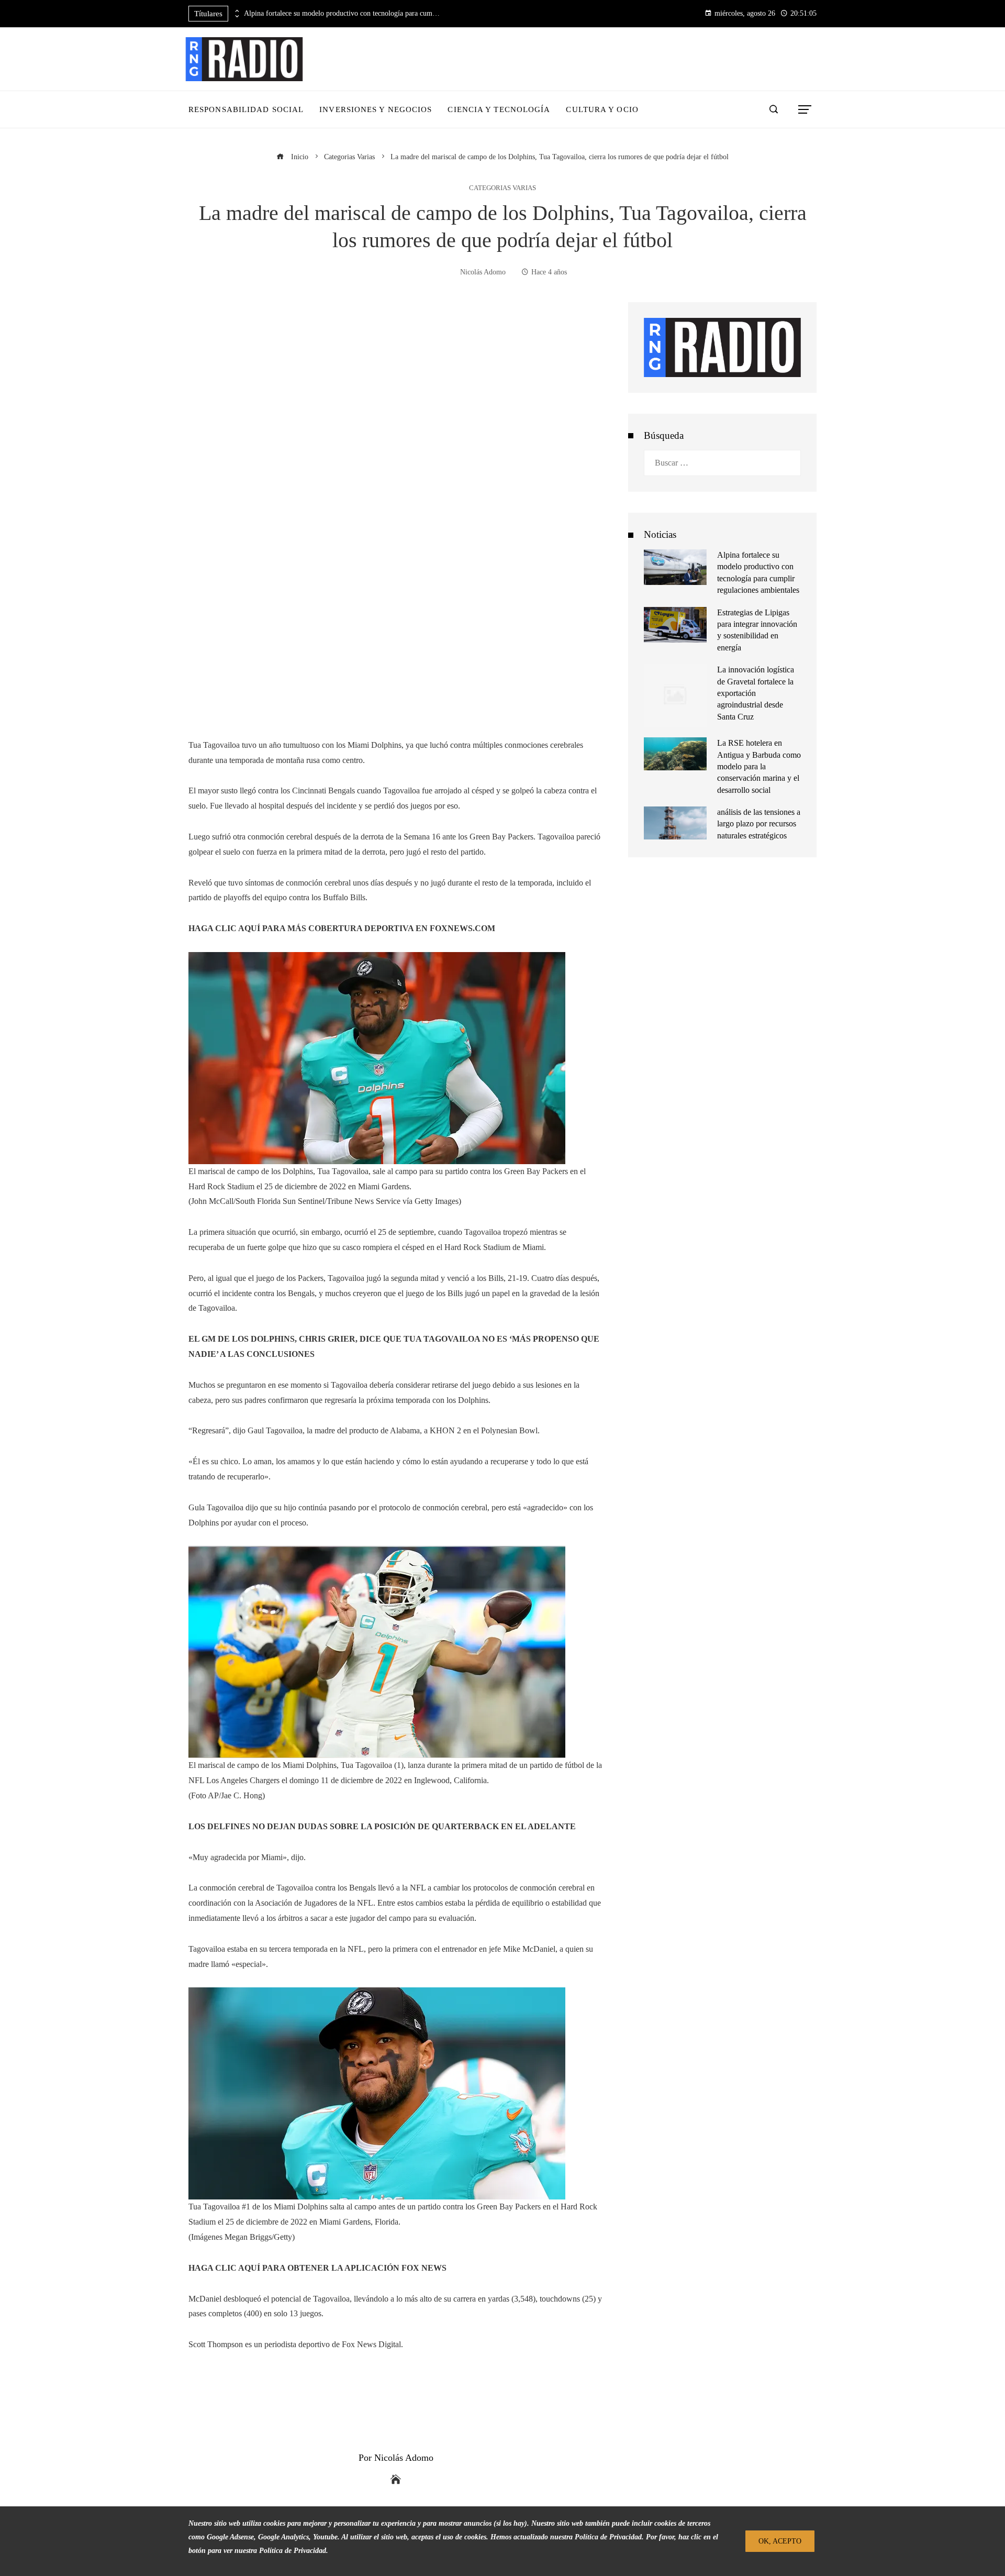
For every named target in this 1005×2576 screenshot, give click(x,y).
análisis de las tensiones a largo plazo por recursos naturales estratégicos (759, 824)
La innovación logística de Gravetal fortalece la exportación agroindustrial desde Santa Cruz (756, 693)
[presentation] (236, 11)
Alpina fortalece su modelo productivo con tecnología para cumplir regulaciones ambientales (343, 13)
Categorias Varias (502, 188)
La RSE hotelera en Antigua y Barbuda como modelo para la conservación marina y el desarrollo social (759, 766)
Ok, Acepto (780, 2541)
